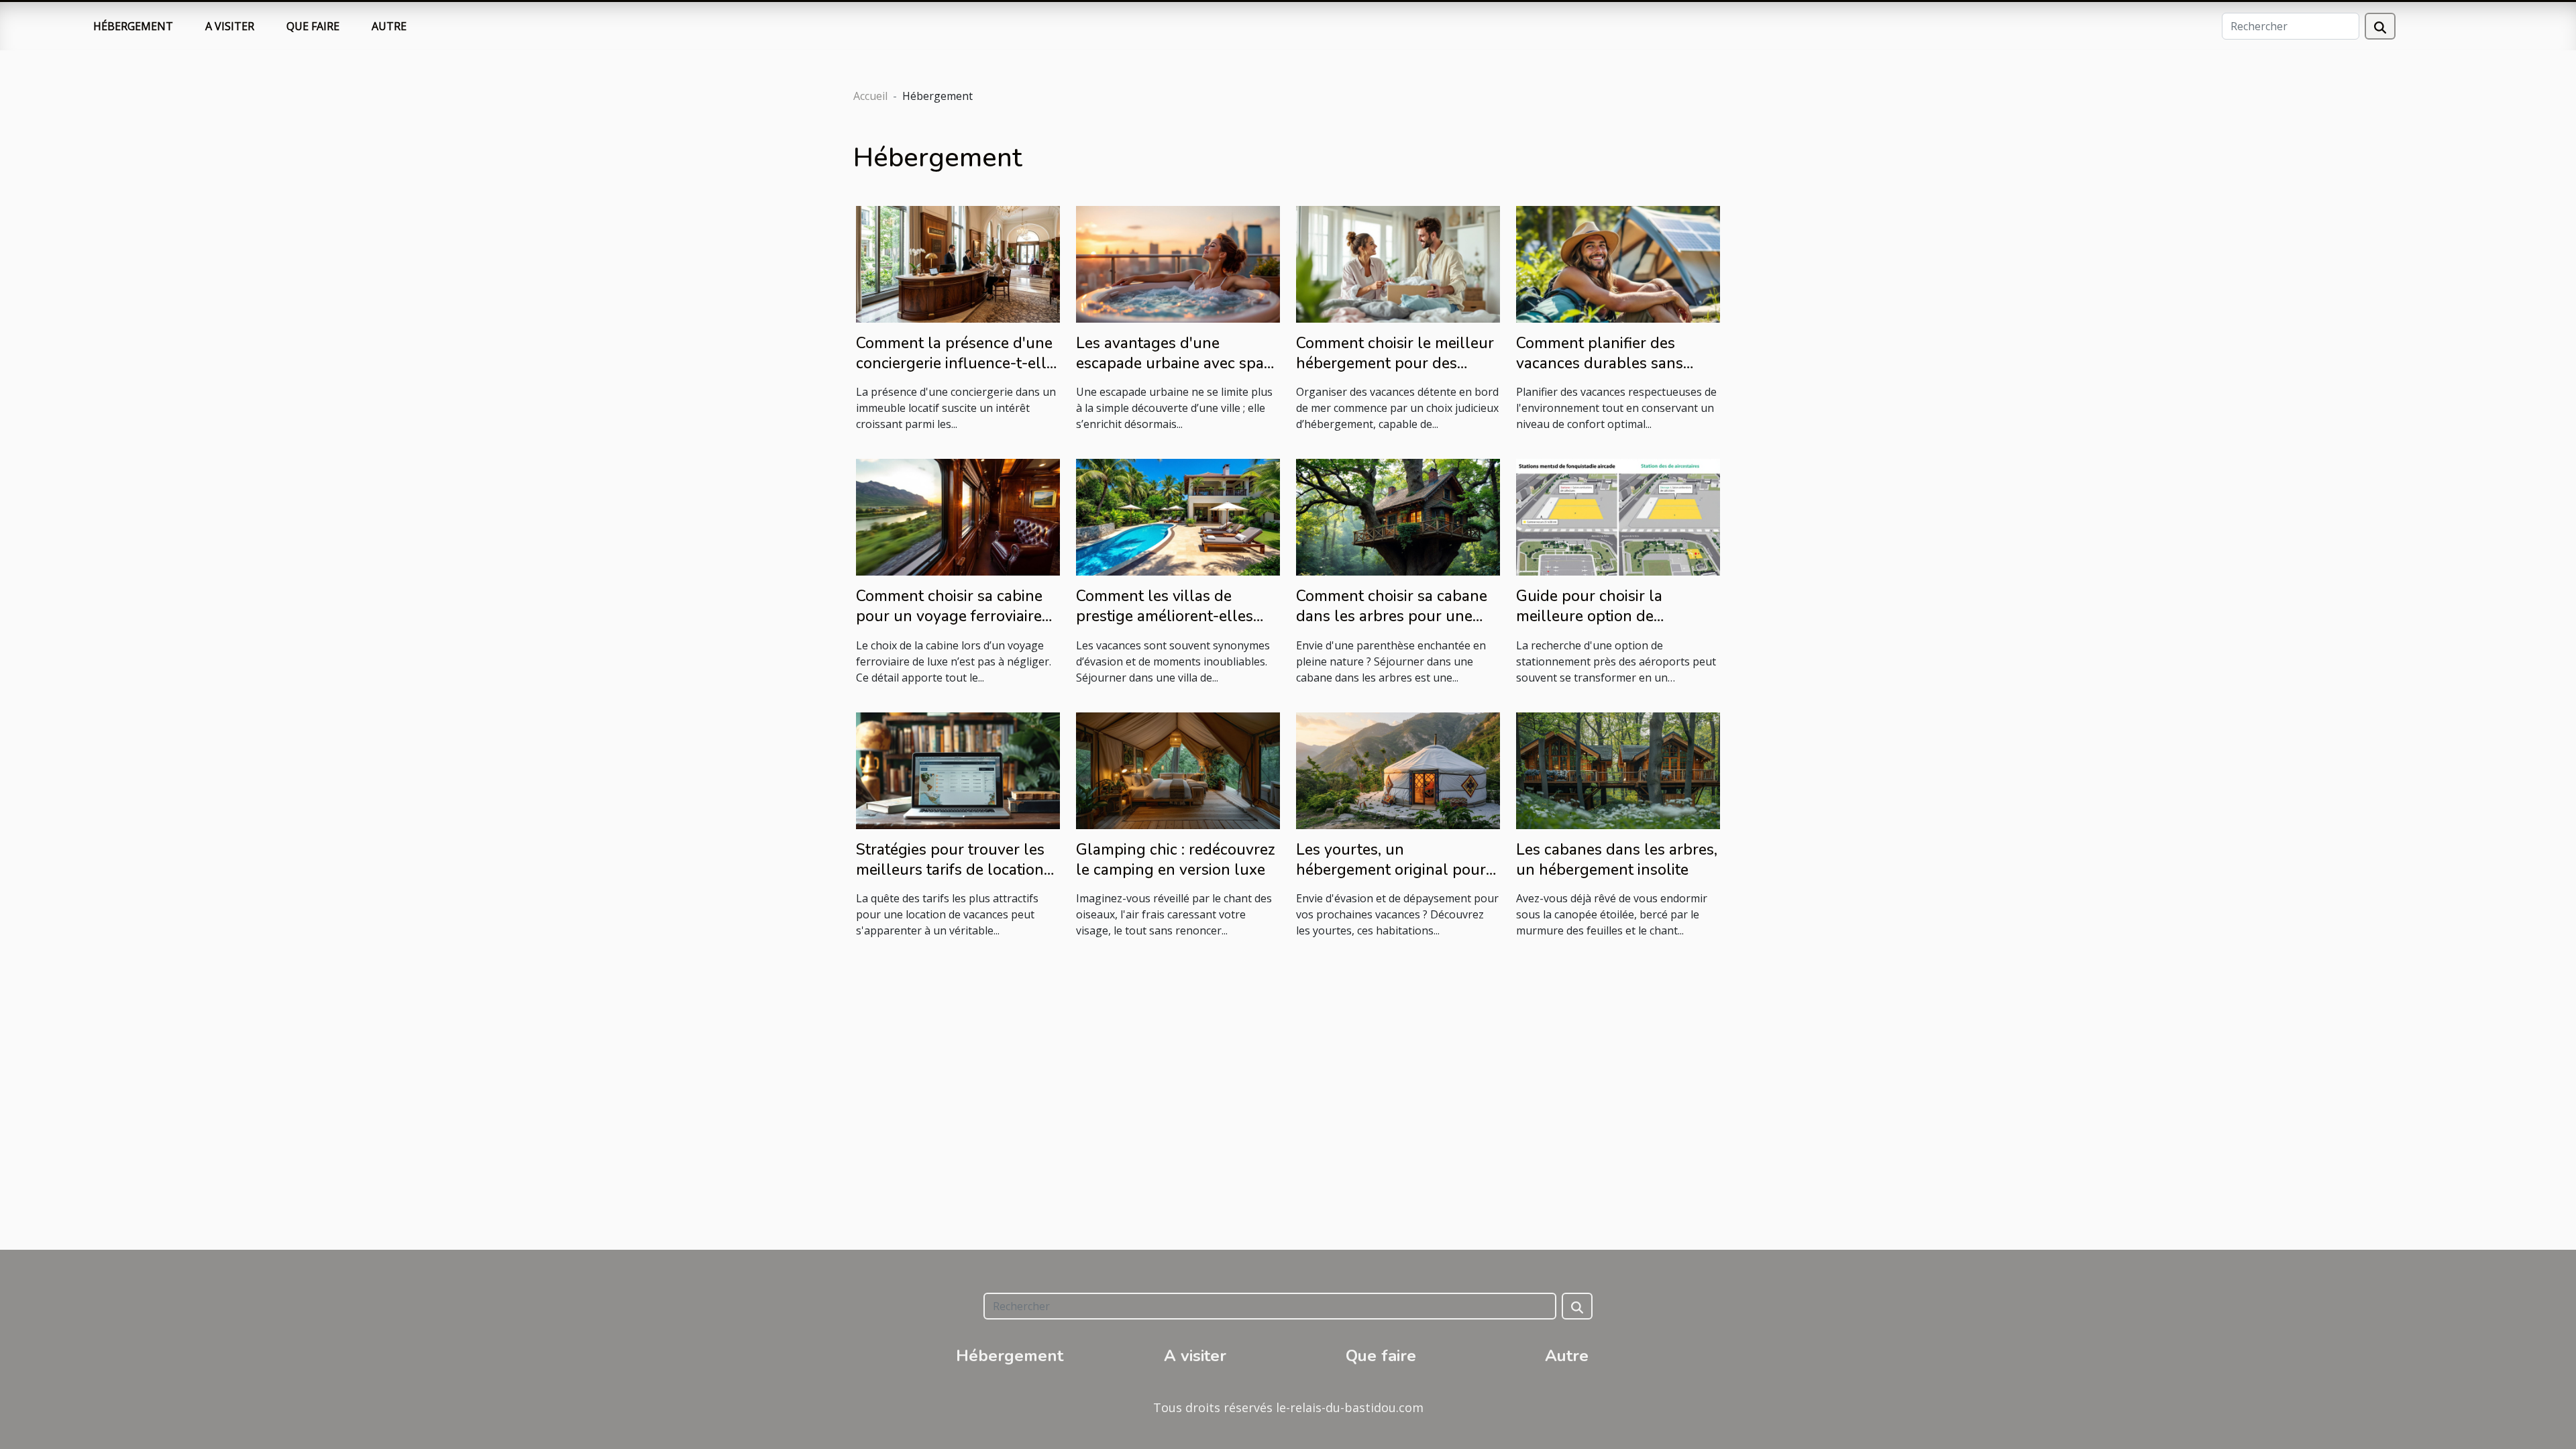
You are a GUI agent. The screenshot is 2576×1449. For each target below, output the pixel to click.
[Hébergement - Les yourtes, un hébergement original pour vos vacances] (1398, 769)
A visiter (230, 26)
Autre (389, 26)
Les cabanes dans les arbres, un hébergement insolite (1617, 860)
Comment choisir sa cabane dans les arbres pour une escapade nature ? (1392, 616)
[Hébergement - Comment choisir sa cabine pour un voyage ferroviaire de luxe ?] (958, 517)
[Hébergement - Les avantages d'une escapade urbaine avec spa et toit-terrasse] (1178, 263)
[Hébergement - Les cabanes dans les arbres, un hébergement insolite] (1618, 769)
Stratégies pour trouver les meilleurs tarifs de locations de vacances (954, 870)
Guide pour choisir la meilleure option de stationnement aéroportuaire (1617, 616)
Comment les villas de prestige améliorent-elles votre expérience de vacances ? (1165, 626)
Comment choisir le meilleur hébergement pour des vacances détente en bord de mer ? (1397, 373)
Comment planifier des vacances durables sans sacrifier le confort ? (1600, 363)
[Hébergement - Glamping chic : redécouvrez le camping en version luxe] (1178, 769)
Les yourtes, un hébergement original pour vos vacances (1391, 870)
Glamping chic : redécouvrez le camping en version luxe (1176, 860)
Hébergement (133, 26)
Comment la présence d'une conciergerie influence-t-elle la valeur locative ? (955, 363)
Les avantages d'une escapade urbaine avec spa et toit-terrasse (1170, 363)
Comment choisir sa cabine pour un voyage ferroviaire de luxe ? (949, 616)
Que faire (313, 26)
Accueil (870, 96)
